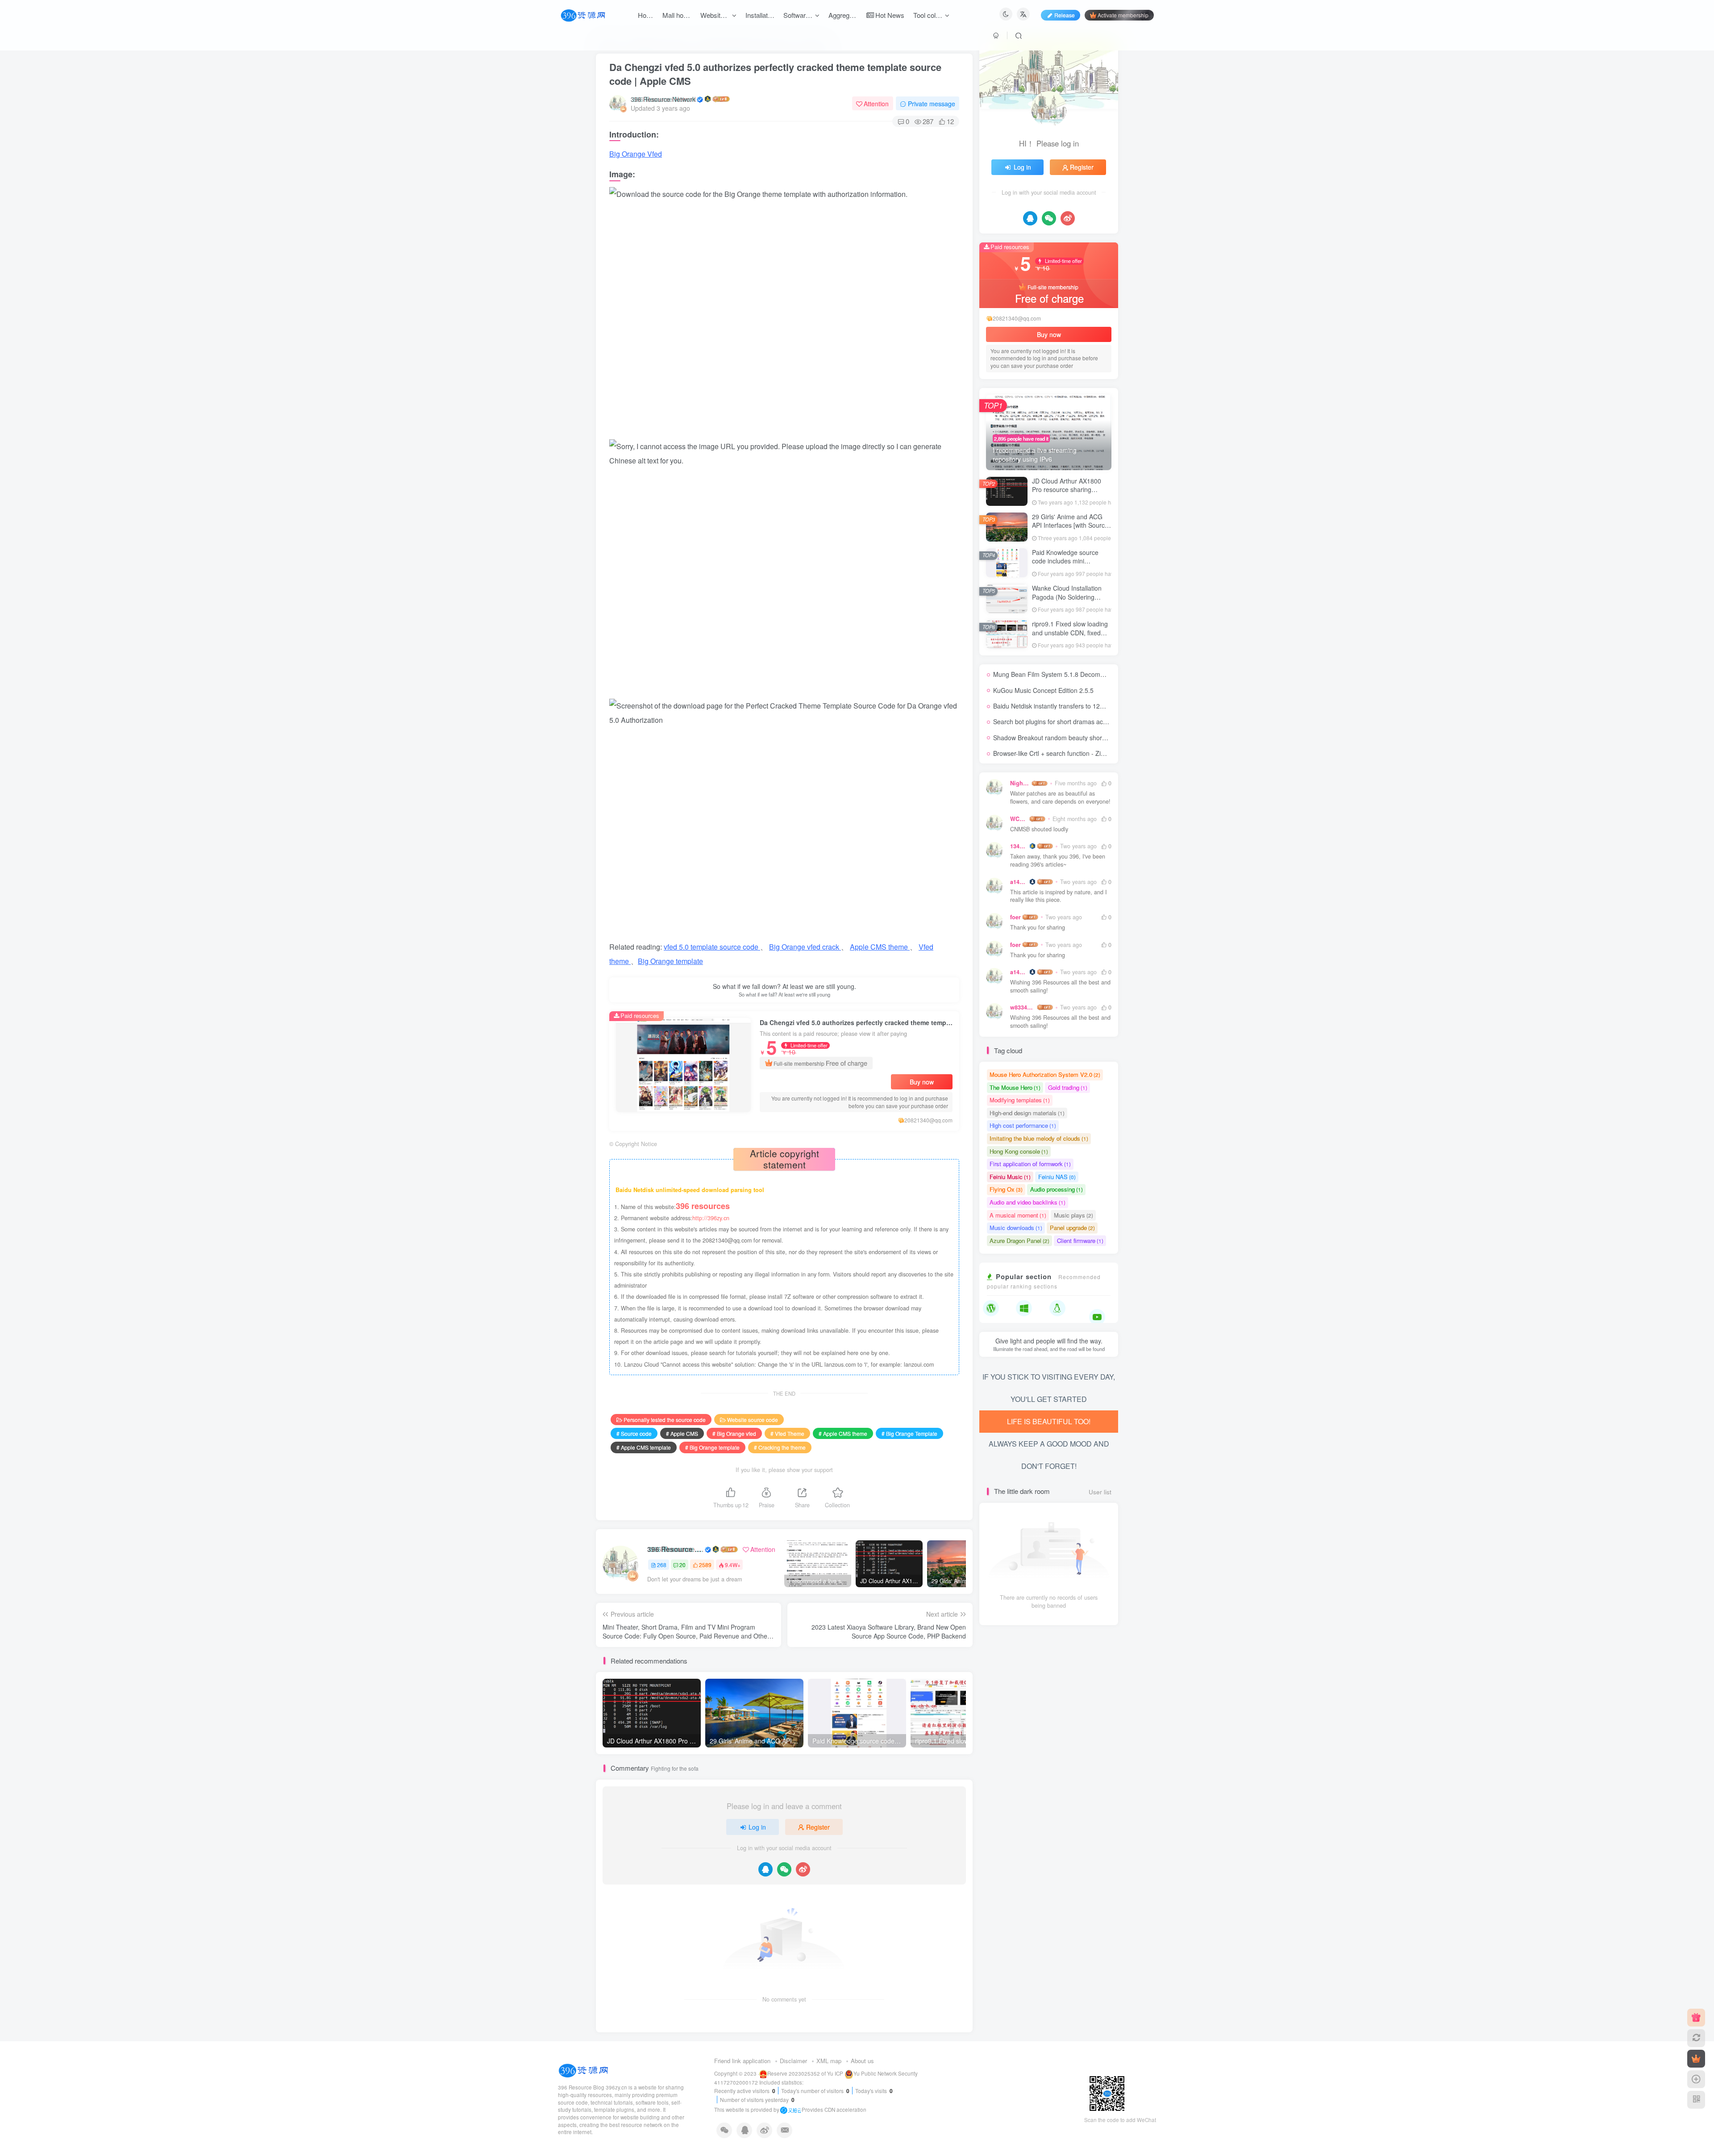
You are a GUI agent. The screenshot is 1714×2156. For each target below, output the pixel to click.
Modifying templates (1020, 1100)
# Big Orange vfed (734, 1433)
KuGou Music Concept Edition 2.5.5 (1043, 690)
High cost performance (1023, 1125)
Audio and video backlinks (1028, 1202)
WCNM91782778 (1019, 819)
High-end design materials (1027, 1113)
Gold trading (1068, 1087)
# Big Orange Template (909, 1433)
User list (1100, 1492)
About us (862, 2061)
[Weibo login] (803, 1869)
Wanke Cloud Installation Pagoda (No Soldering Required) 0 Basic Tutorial (1069, 597)
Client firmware (1080, 1241)
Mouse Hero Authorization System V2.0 (1045, 1074)
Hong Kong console (1019, 1151)
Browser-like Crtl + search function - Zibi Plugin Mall (1066, 753)
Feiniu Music (1010, 1177)
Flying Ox (1006, 1189)
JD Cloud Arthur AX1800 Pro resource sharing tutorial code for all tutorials (1070, 490)
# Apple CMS (682, 1433)
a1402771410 (1019, 882)
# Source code (634, 1433)
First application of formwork (1030, 1164)
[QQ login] (765, 1869)
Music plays (1073, 1215)
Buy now (922, 1082)
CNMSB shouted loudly (1039, 829)
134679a (1019, 846)
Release (1065, 15)
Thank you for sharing (1038, 928)
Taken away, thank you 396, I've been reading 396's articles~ (1058, 861)
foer (1015, 917)
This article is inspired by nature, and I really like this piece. (1059, 896)
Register (818, 1827)
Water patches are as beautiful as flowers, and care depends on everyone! (1060, 798)
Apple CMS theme (880, 947)
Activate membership (1123, 15)
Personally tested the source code (665, 1420)
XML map (829, 2061)
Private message (932, 104)
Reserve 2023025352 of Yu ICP (805, 2073)
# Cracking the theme (780, 1447)
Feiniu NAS (1057, 1177)
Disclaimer (793, 2061)
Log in (757, 1827)
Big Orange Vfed (636, 154)
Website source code (753, 1420)
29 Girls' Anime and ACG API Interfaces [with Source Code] (1070, 525)
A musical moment (1018, 1215)
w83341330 (1023, 1007)
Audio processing (1057, 1189)
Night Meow (1020, 783)
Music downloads (1016, 1228)
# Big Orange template (712, 1447)
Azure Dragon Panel (1019, 1241)
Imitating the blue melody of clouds (1039, 1138)
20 (682, 1565)
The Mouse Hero (1015, 1087)
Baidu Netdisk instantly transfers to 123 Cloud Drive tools (1073, 706)
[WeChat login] (784, 1869)
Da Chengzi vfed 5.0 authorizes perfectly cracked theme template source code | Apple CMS (775, 74)
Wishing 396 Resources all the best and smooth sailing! (1060, 986)
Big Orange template (670, 961)
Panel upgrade (1072, 1228)
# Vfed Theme (787, 1433)
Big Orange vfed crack (805, 947)
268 (662, 1565)
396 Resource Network (663, 99)
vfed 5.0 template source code (712, 947)
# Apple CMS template (644, 1447)
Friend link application (742, 2061)
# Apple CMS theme (843, 1433)
